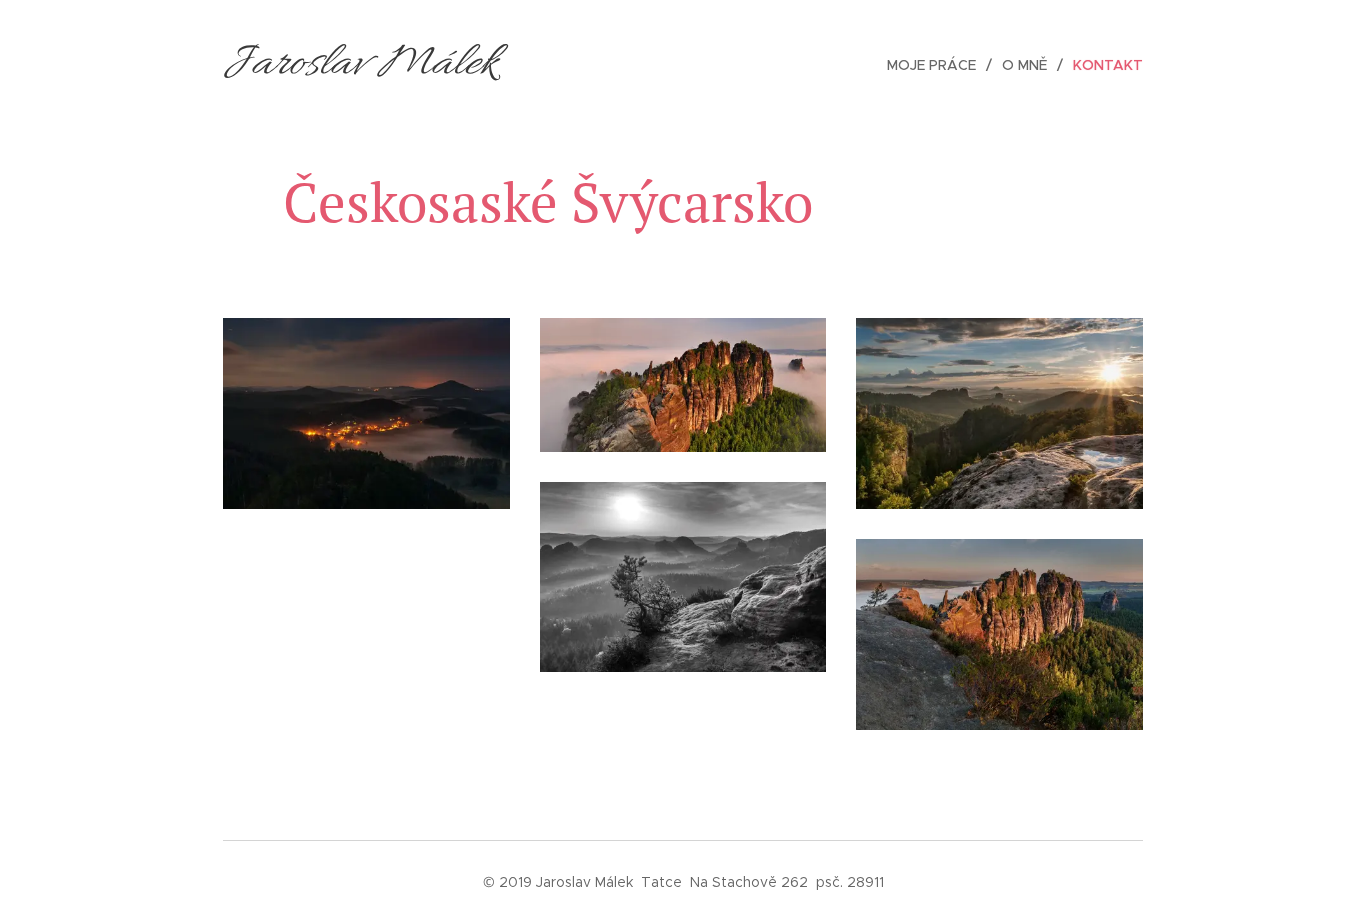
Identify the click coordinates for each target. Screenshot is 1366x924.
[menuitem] (937, 65)
